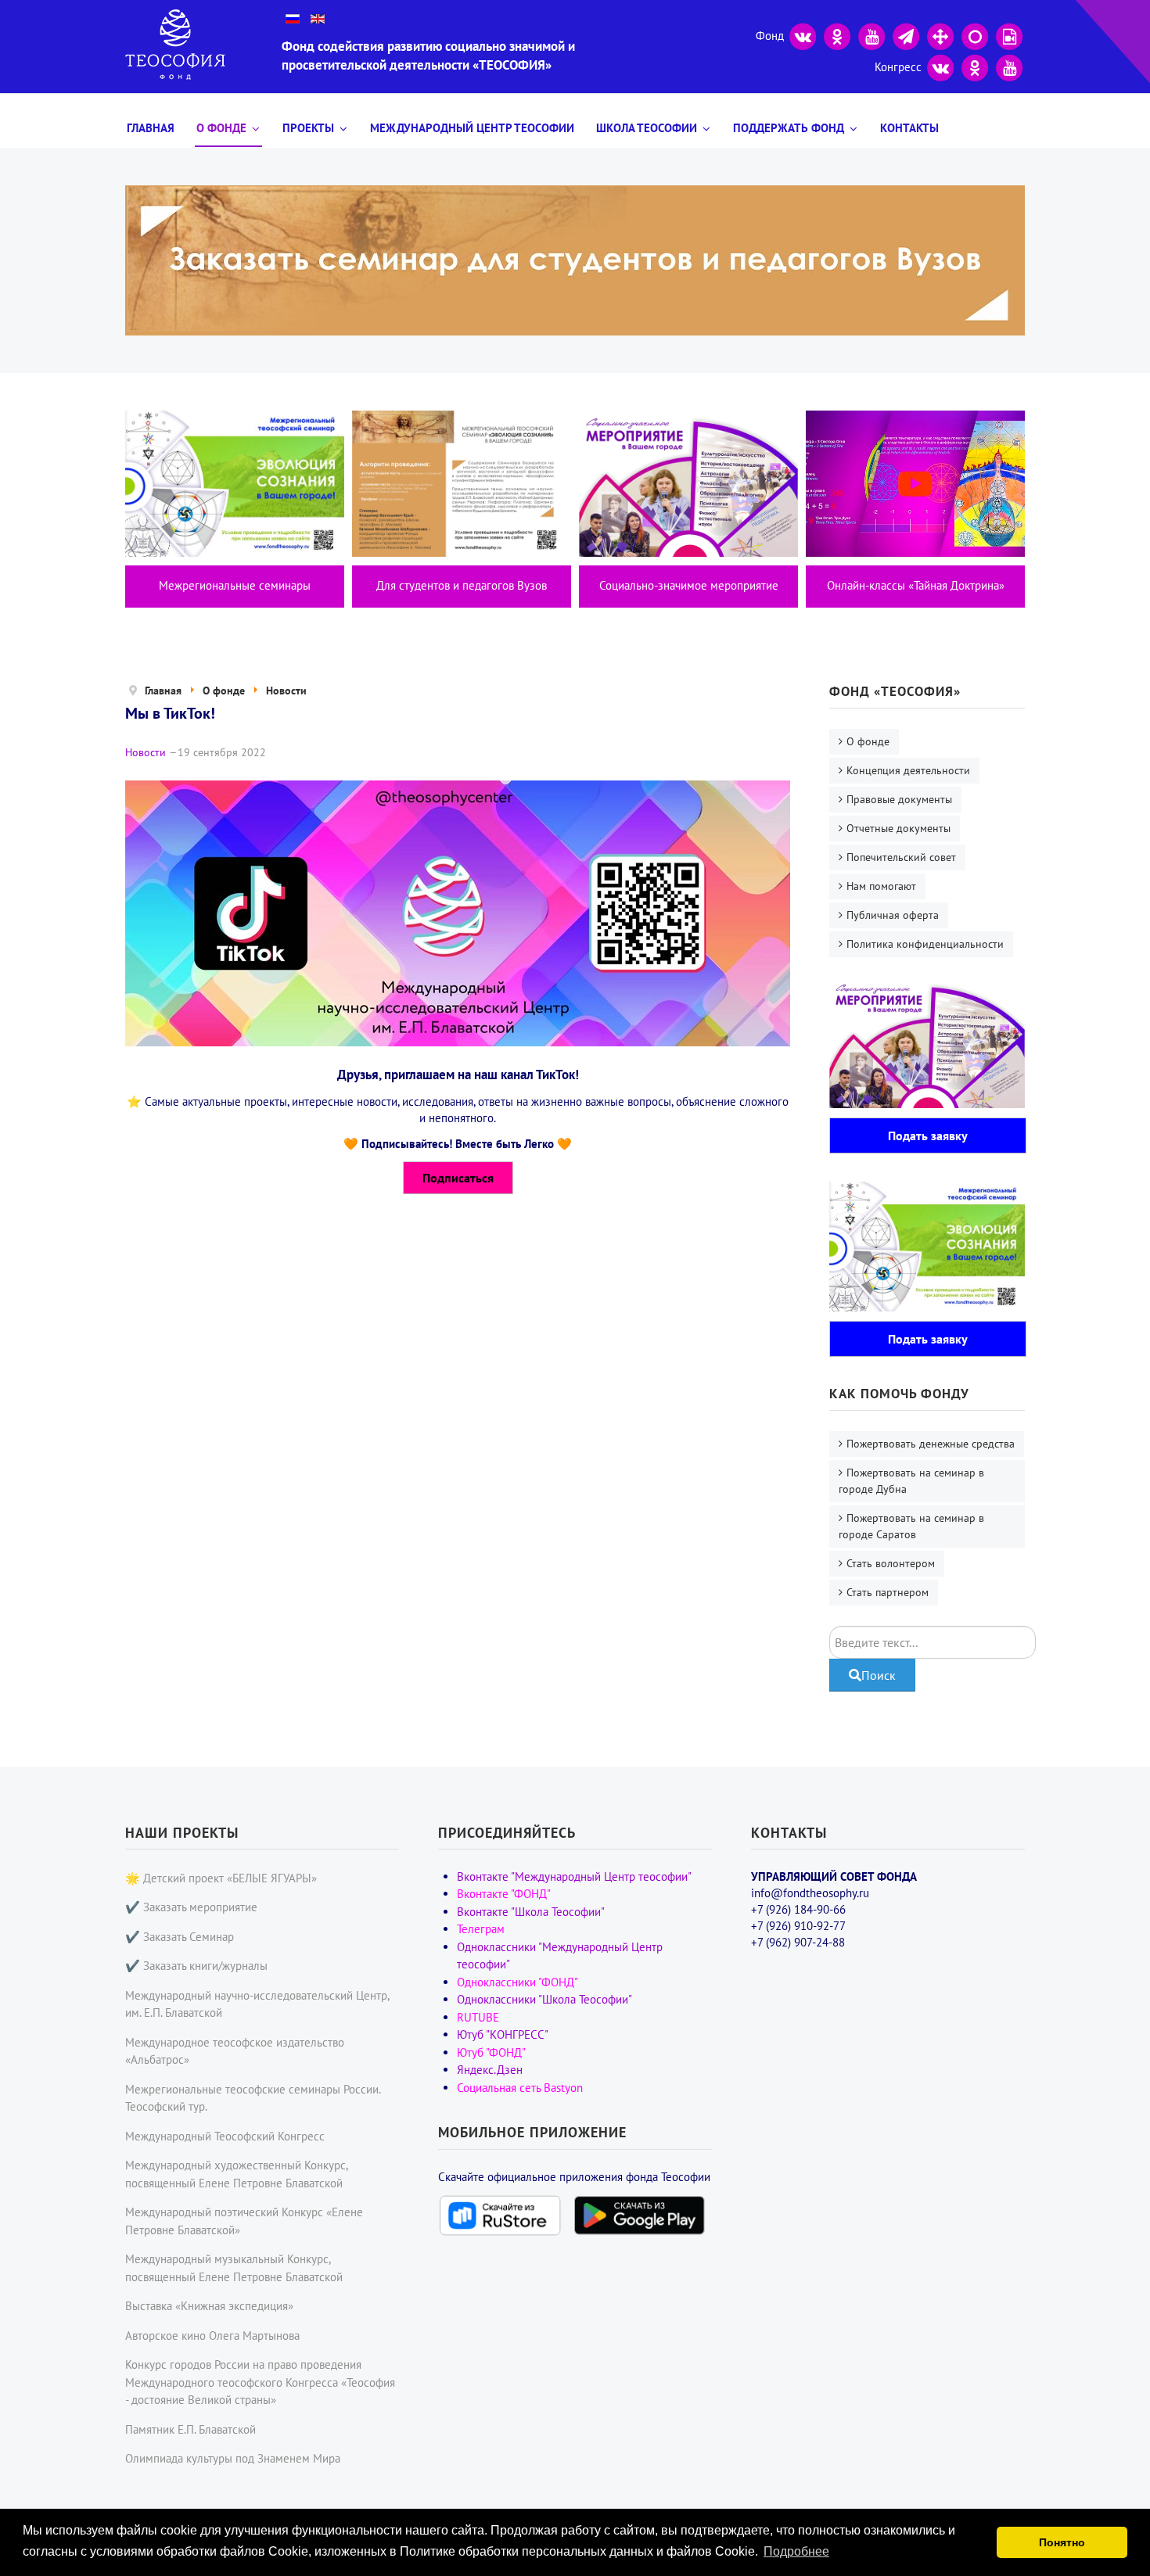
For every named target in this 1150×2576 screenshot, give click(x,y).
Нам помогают (881, 886)
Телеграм (481, 1929)
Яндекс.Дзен (490, 2070)
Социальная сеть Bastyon (520, 2088)
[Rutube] (1009, 35)
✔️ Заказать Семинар (180, 1937)
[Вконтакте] (803, 35)
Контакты (909, 128)
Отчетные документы (898, 828)
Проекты (308, 128)
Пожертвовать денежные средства (931, 1444)
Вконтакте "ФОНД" (504, 1894)
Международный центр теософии (472, 128)
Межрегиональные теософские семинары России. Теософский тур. (253, 2098)
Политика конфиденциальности (925, 944)
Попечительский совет (901, 857)
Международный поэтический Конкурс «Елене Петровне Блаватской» (244, 2221)
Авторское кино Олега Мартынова (212, 2336)
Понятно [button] (1062, 2542)
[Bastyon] (975, 35)
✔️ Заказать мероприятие (191, 1907)
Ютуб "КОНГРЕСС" (503, 2034)
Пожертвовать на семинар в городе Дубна (911, 1481)
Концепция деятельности (908, 770)
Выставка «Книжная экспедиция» (209, 2306)
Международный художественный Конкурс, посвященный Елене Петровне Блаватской (236, 2174)
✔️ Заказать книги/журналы (196, 1966)
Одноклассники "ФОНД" (517, 1982)
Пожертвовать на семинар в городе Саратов (911, 1526)
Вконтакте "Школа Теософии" (531, 1912)
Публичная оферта (893, 915)
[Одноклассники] (837, 35)
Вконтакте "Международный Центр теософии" (574, 1876)
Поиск (879, 1675)
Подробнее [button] (796, 2551)
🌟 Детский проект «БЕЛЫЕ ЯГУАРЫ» (221, 1878)
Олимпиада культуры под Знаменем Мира (233, 2458)
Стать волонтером (891, 1563)
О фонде (221, 128)
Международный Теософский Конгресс (225, 2136)
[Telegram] (906, 35)
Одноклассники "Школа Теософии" (544, 1999)
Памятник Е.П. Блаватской (190, 2429)
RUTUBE (478, 2017)
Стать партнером (888, 1592)
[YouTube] (871, 35)
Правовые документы (899, 799)
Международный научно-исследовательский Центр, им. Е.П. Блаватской (257, 2004)
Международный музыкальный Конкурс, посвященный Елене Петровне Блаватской (234, 2268)
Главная (151, 128)
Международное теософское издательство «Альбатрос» (235, 2051)
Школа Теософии (647, 128)
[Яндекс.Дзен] (940, 35)
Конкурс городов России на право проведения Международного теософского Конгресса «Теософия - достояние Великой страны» (260, 2382)
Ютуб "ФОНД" (491, 2052)
